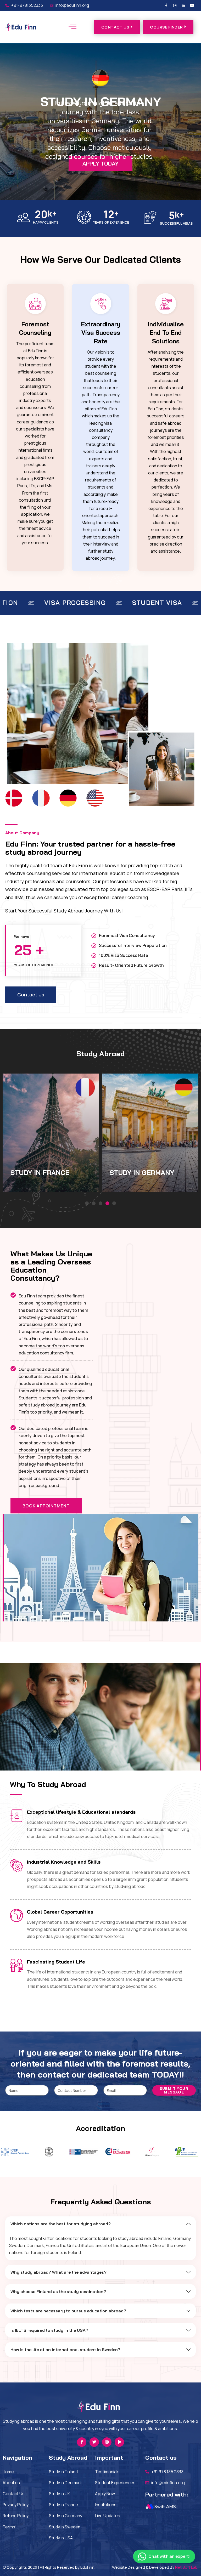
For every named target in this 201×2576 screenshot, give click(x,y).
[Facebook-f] (166, 5)
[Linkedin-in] (183, 5)
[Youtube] (192, 5)
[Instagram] (175, 5)
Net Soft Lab (186, 2567)
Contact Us (115, 27)
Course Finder (166, 27)
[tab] (100, 2224)
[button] (87, 1203)
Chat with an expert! (169, 2556)
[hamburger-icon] (72, 27)
